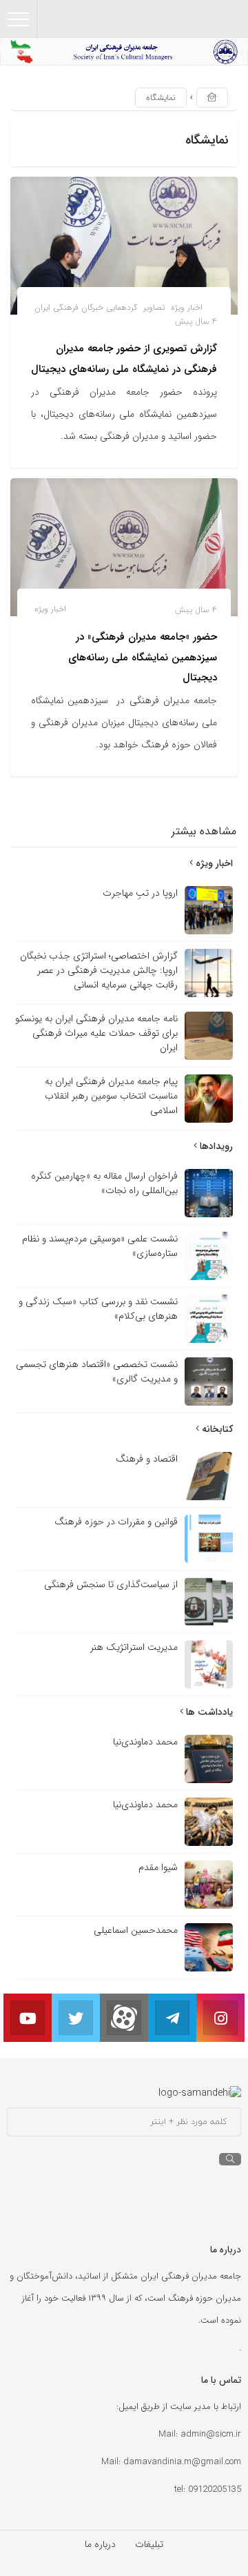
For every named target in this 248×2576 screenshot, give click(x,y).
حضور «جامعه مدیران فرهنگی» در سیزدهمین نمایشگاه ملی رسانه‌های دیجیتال (143, 657)
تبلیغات (149, 2544)
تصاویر (154, 307)
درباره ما (100, 2544)
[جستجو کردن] (230, 2159)
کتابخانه (216, 1429)
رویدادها (215, 1146)
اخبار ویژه (187, 307)
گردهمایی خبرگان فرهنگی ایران (86, 307)
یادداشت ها (208, 1712)
